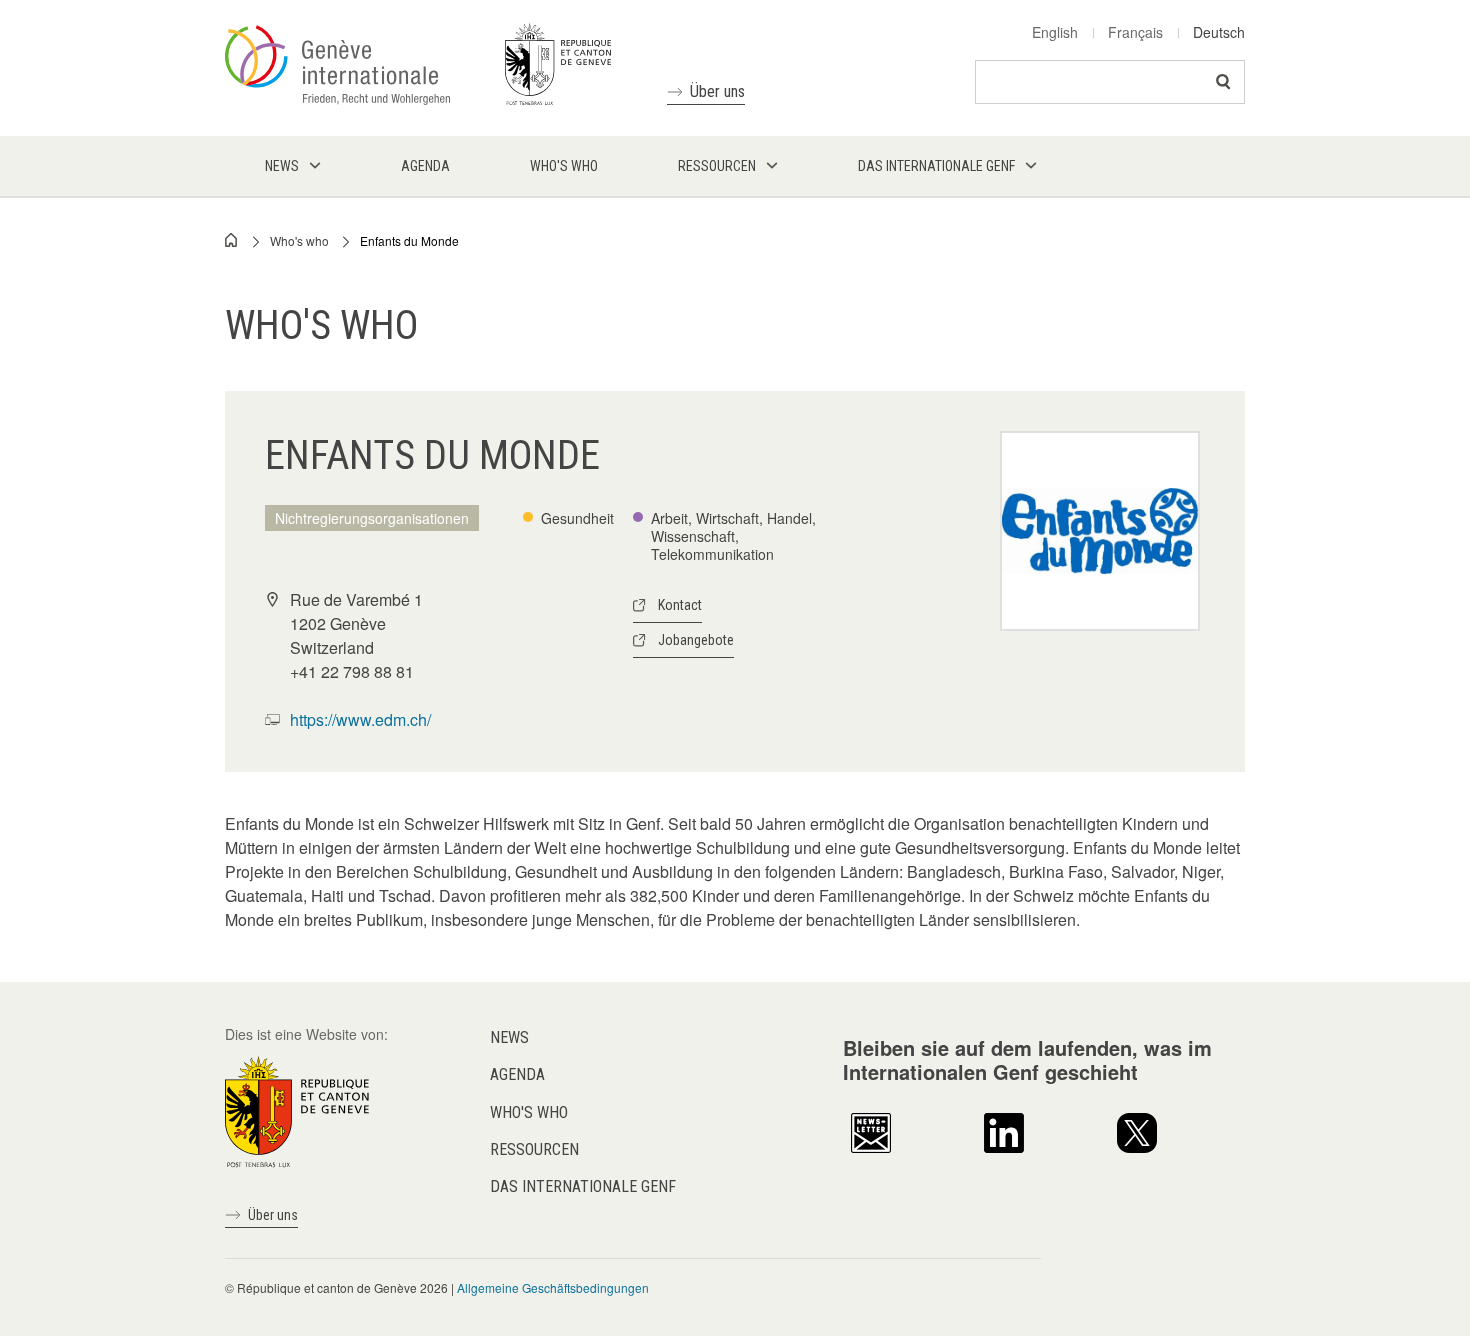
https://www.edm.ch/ (360, 719)
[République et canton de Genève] (297, 1110)
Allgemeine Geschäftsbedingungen (553, 1287)
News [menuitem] (282, 166)
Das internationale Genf (583, 1186)
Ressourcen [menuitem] (717, 166)
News (509, 1037)
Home (232, 240)
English (1055, 32)
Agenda (517, 1074)
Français (1135, 32)
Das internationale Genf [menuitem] (936, 166)
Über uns (717, 91)
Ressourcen (534, 1149)
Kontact (680, 605)
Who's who (299, 240)
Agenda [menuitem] (425, 166)
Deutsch (1219, 32)
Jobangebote (696, 640)
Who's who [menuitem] (564, 166)
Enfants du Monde (409, 240)
